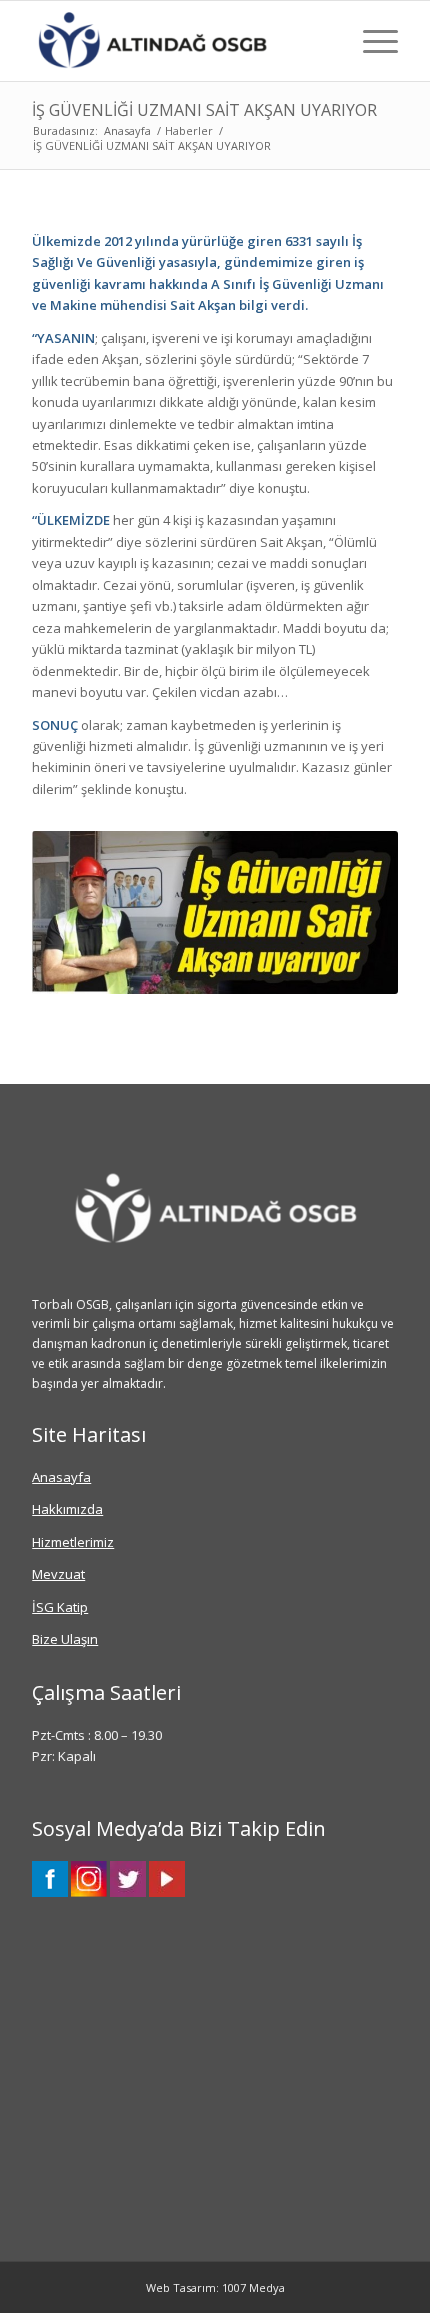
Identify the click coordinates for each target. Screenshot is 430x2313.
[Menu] (370, 41)
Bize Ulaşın (65, 1639)
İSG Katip (60, 1607)
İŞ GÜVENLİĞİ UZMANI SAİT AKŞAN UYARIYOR (204, 110)
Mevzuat (58, 1574)
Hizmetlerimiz (73, 1542)
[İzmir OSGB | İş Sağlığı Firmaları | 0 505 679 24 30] (178, 41)
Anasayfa (61, 1477)
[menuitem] (370, 41)
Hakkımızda (67, 1509)
